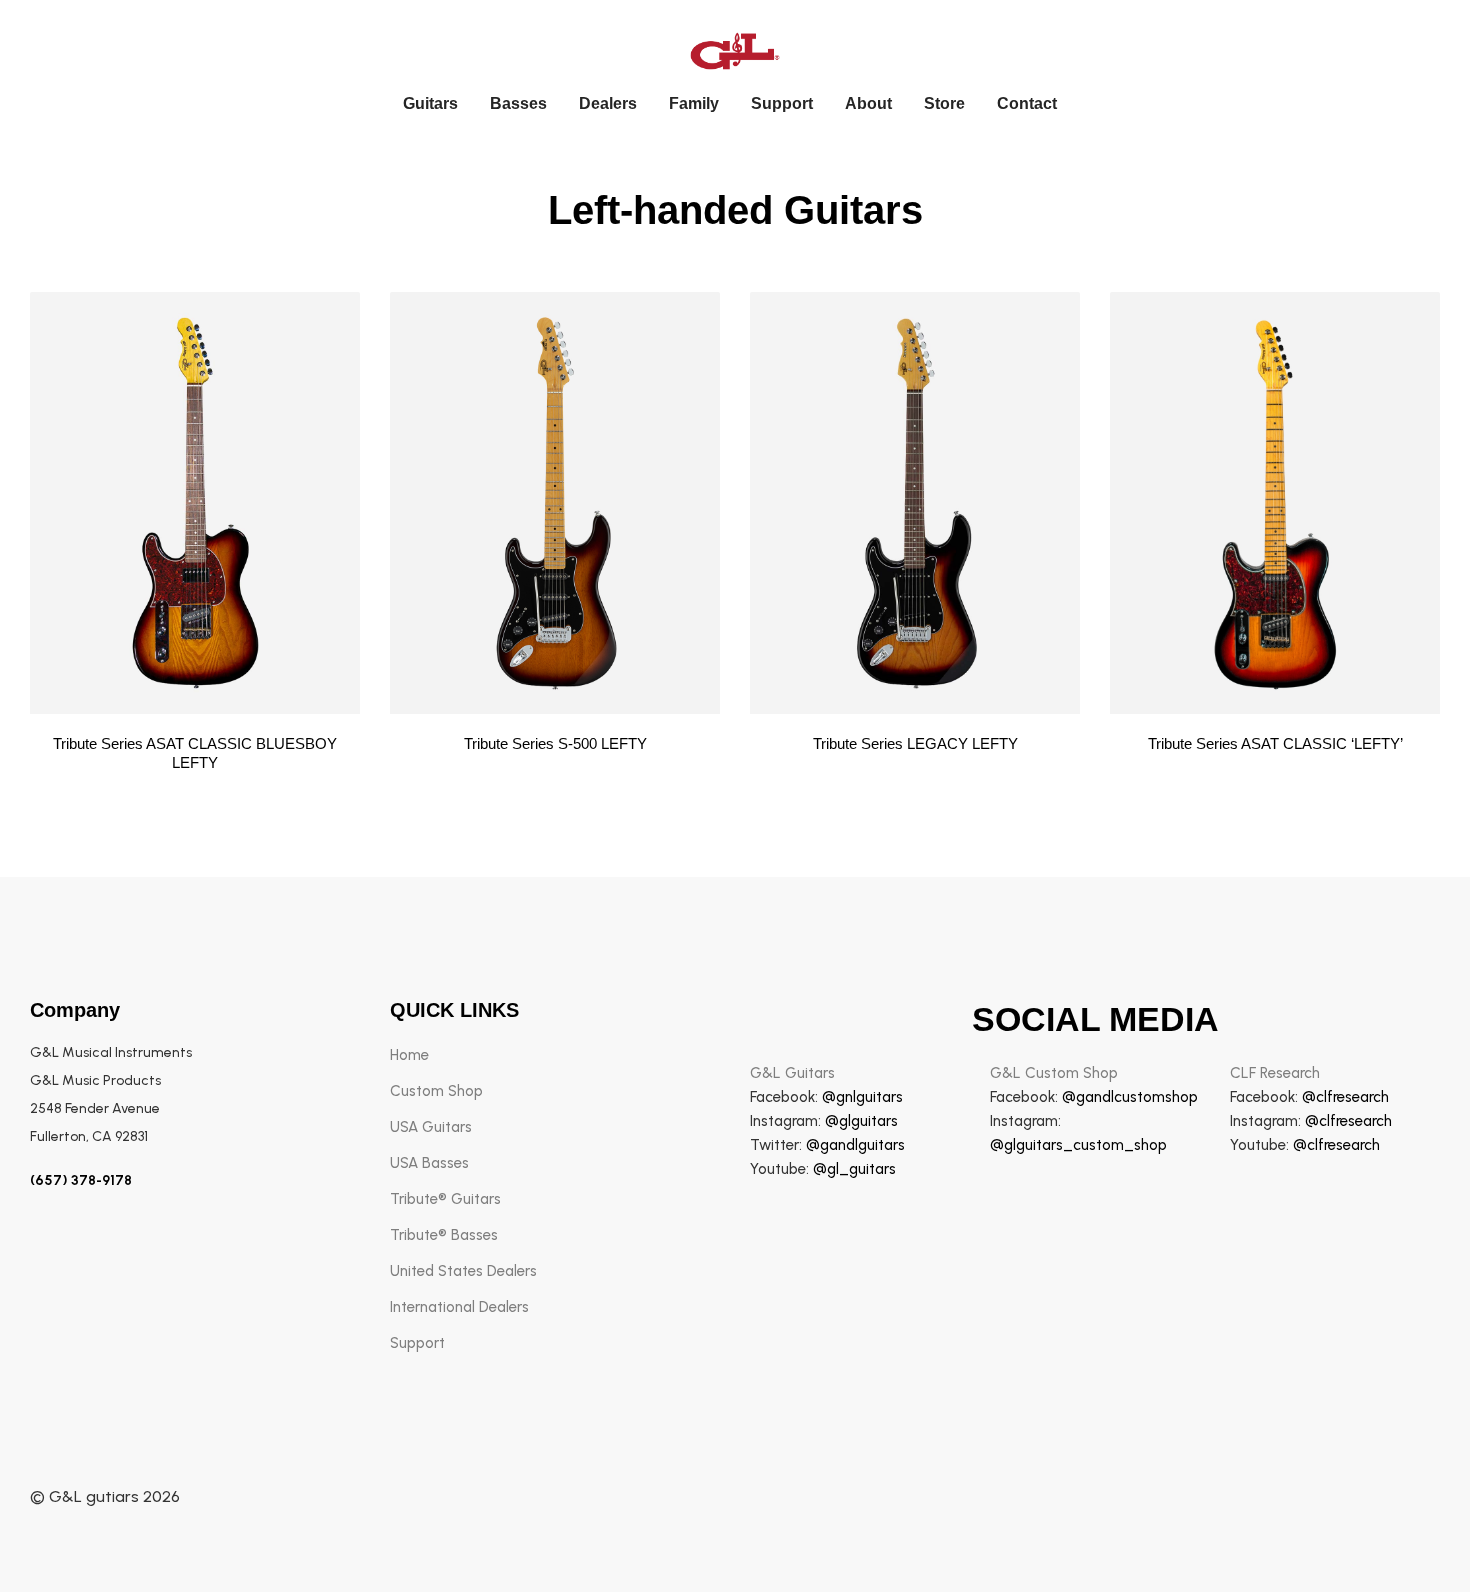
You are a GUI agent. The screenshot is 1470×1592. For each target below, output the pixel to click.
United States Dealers (463, 1271)
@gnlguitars (862, 1097)
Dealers (608, 103)
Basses (518, 103)
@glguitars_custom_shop (1078, 1145)
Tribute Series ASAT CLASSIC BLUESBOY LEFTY (195, 753)
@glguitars (861, 1121)
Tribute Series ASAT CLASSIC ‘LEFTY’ (1275, 743)
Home (409, 1055)
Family (694, 103)
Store (944, 103)
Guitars (430, 103)
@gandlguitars (855, 1145)
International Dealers (459, 1307)
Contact (1027, 103)
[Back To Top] (1414, 1536)
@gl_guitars (854, 1169)
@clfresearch (1345, 1097)
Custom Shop (436, 1091)
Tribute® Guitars (445, 1199)
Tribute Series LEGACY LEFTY (915, 743)
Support (782, 103)
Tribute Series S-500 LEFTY (555, 743)
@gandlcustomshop (1130, 1097)
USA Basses (429, 1163)
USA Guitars (431, 1127)
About (868, 103)
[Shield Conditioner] (195, 503)
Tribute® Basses (444, 1235)
